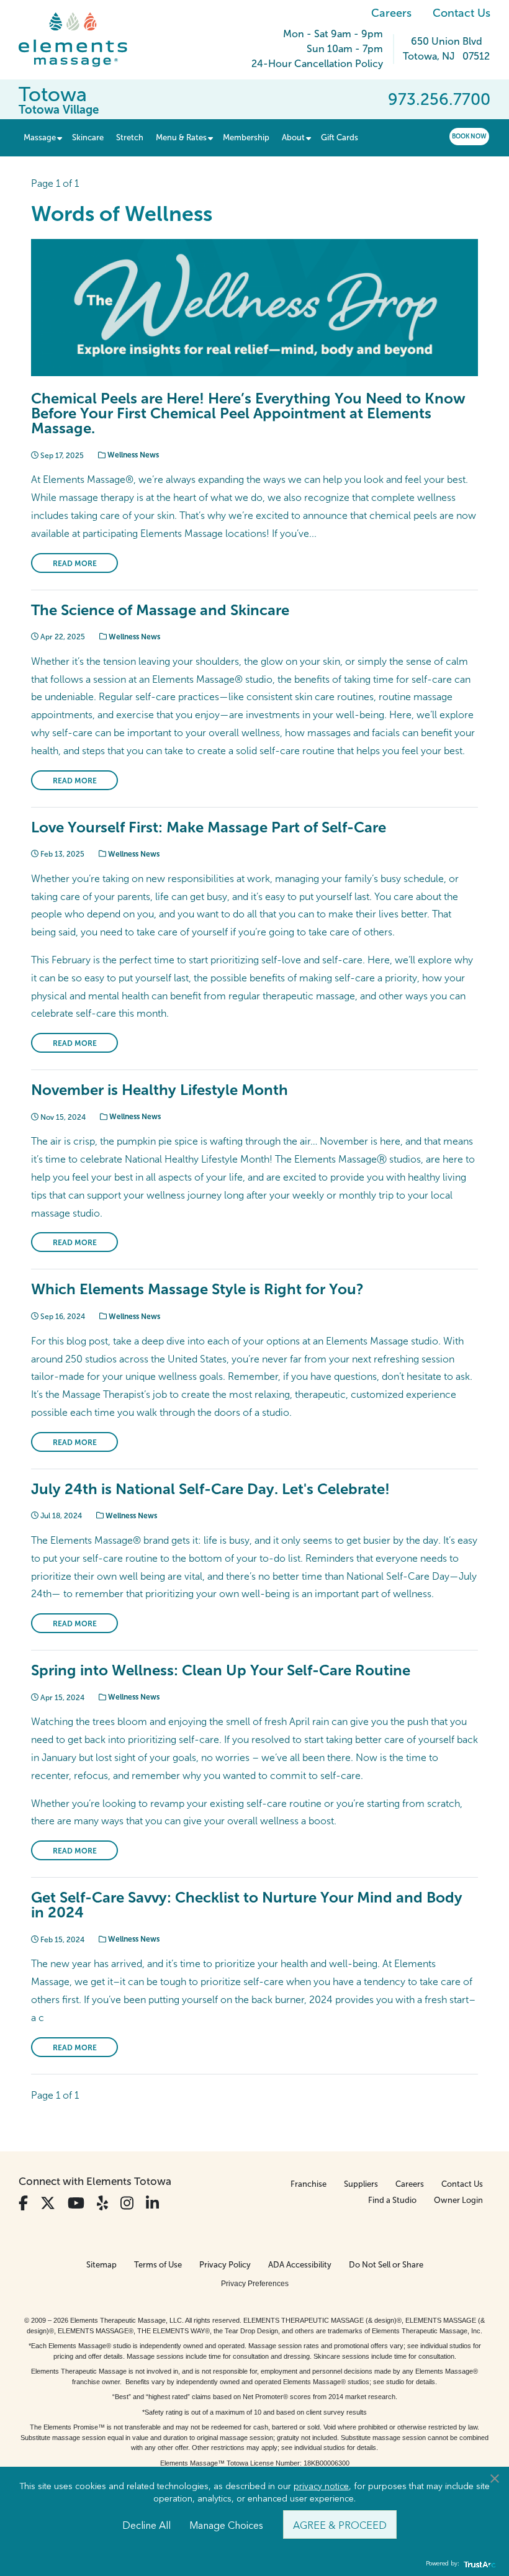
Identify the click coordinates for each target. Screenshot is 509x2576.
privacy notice (321, 2485)
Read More (75, 564)
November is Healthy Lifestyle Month (160, 1090)
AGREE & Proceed (340, 2524)
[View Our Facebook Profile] (23, 2203)
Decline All (146, 2524)
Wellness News (132, 455)
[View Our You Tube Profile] (76, 2203)
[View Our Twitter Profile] (48, 2203)
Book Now (469, 136)
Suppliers (361, 2184)
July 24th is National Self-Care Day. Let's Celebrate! (210, 1489)
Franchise (309, 2184)
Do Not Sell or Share (386, 2265)
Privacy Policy (225, 2265)
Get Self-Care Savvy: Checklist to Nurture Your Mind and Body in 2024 (247, 1905)
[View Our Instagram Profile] (127, 2203)
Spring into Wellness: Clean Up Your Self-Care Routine (221, 1670)
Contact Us (462, 13)
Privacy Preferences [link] (255, 2284)
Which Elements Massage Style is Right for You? (197, 1289)
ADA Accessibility (300, 2265)
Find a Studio (392, 2200)
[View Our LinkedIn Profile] (152, 2203)
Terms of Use (158, 2265)
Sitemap (101, 2265)
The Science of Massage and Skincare (160, 610)
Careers (391, 13)
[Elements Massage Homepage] (82, 40)
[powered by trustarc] (478, 2564)
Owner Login (458, 2200)
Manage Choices (226, 2524)
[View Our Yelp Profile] (102, 2203)
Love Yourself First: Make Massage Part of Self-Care (209, 827)
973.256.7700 (439, 99)
